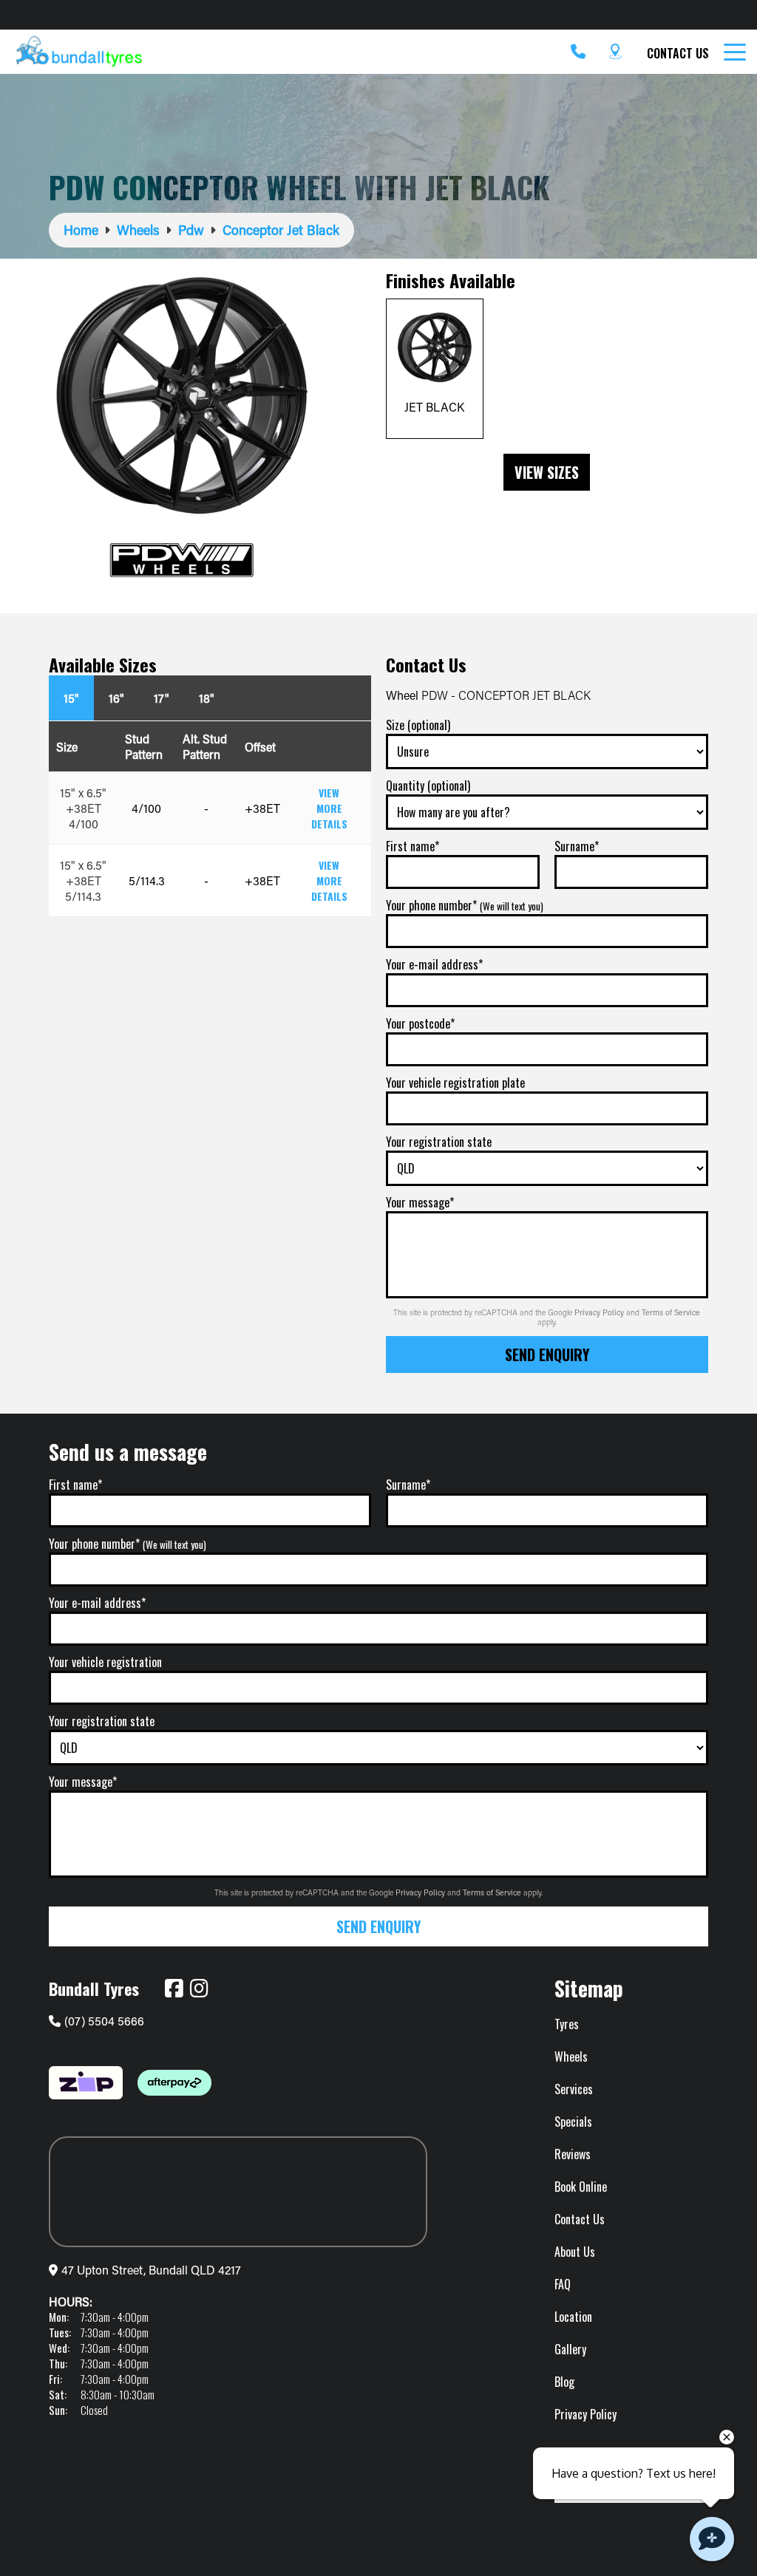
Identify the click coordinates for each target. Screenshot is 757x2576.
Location (573, 2317)
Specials (573, 2122)
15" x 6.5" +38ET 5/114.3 (83, 880)
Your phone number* (465, 905)
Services (574, 2089)
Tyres (567, 2024)
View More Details (329, 808)
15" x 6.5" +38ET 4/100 (83, 808)
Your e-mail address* (434, 964)
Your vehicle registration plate (455, 1083)
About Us (575, 2252)
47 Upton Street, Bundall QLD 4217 (151, 2270)
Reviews (573, 2154)
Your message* (420, 1202)
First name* (413, 846)
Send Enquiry (547, 1355)
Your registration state (439, 1142)
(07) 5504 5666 (104, 2021)
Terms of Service (671, 1312)
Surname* (577, 846)
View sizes (547, 472)
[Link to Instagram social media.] (199, 1989)
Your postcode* (420, 1023)
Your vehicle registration (105, 1662)
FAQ (563, 2284)
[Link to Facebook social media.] (174, 1989)
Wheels (571, 2057)
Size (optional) (418, 725)
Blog (564, 2382)
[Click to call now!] (578, 52)
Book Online (581, 2187)
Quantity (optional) (428, 786)
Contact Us (678, 53)
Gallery (570, 2349)
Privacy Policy (600, 1312)
